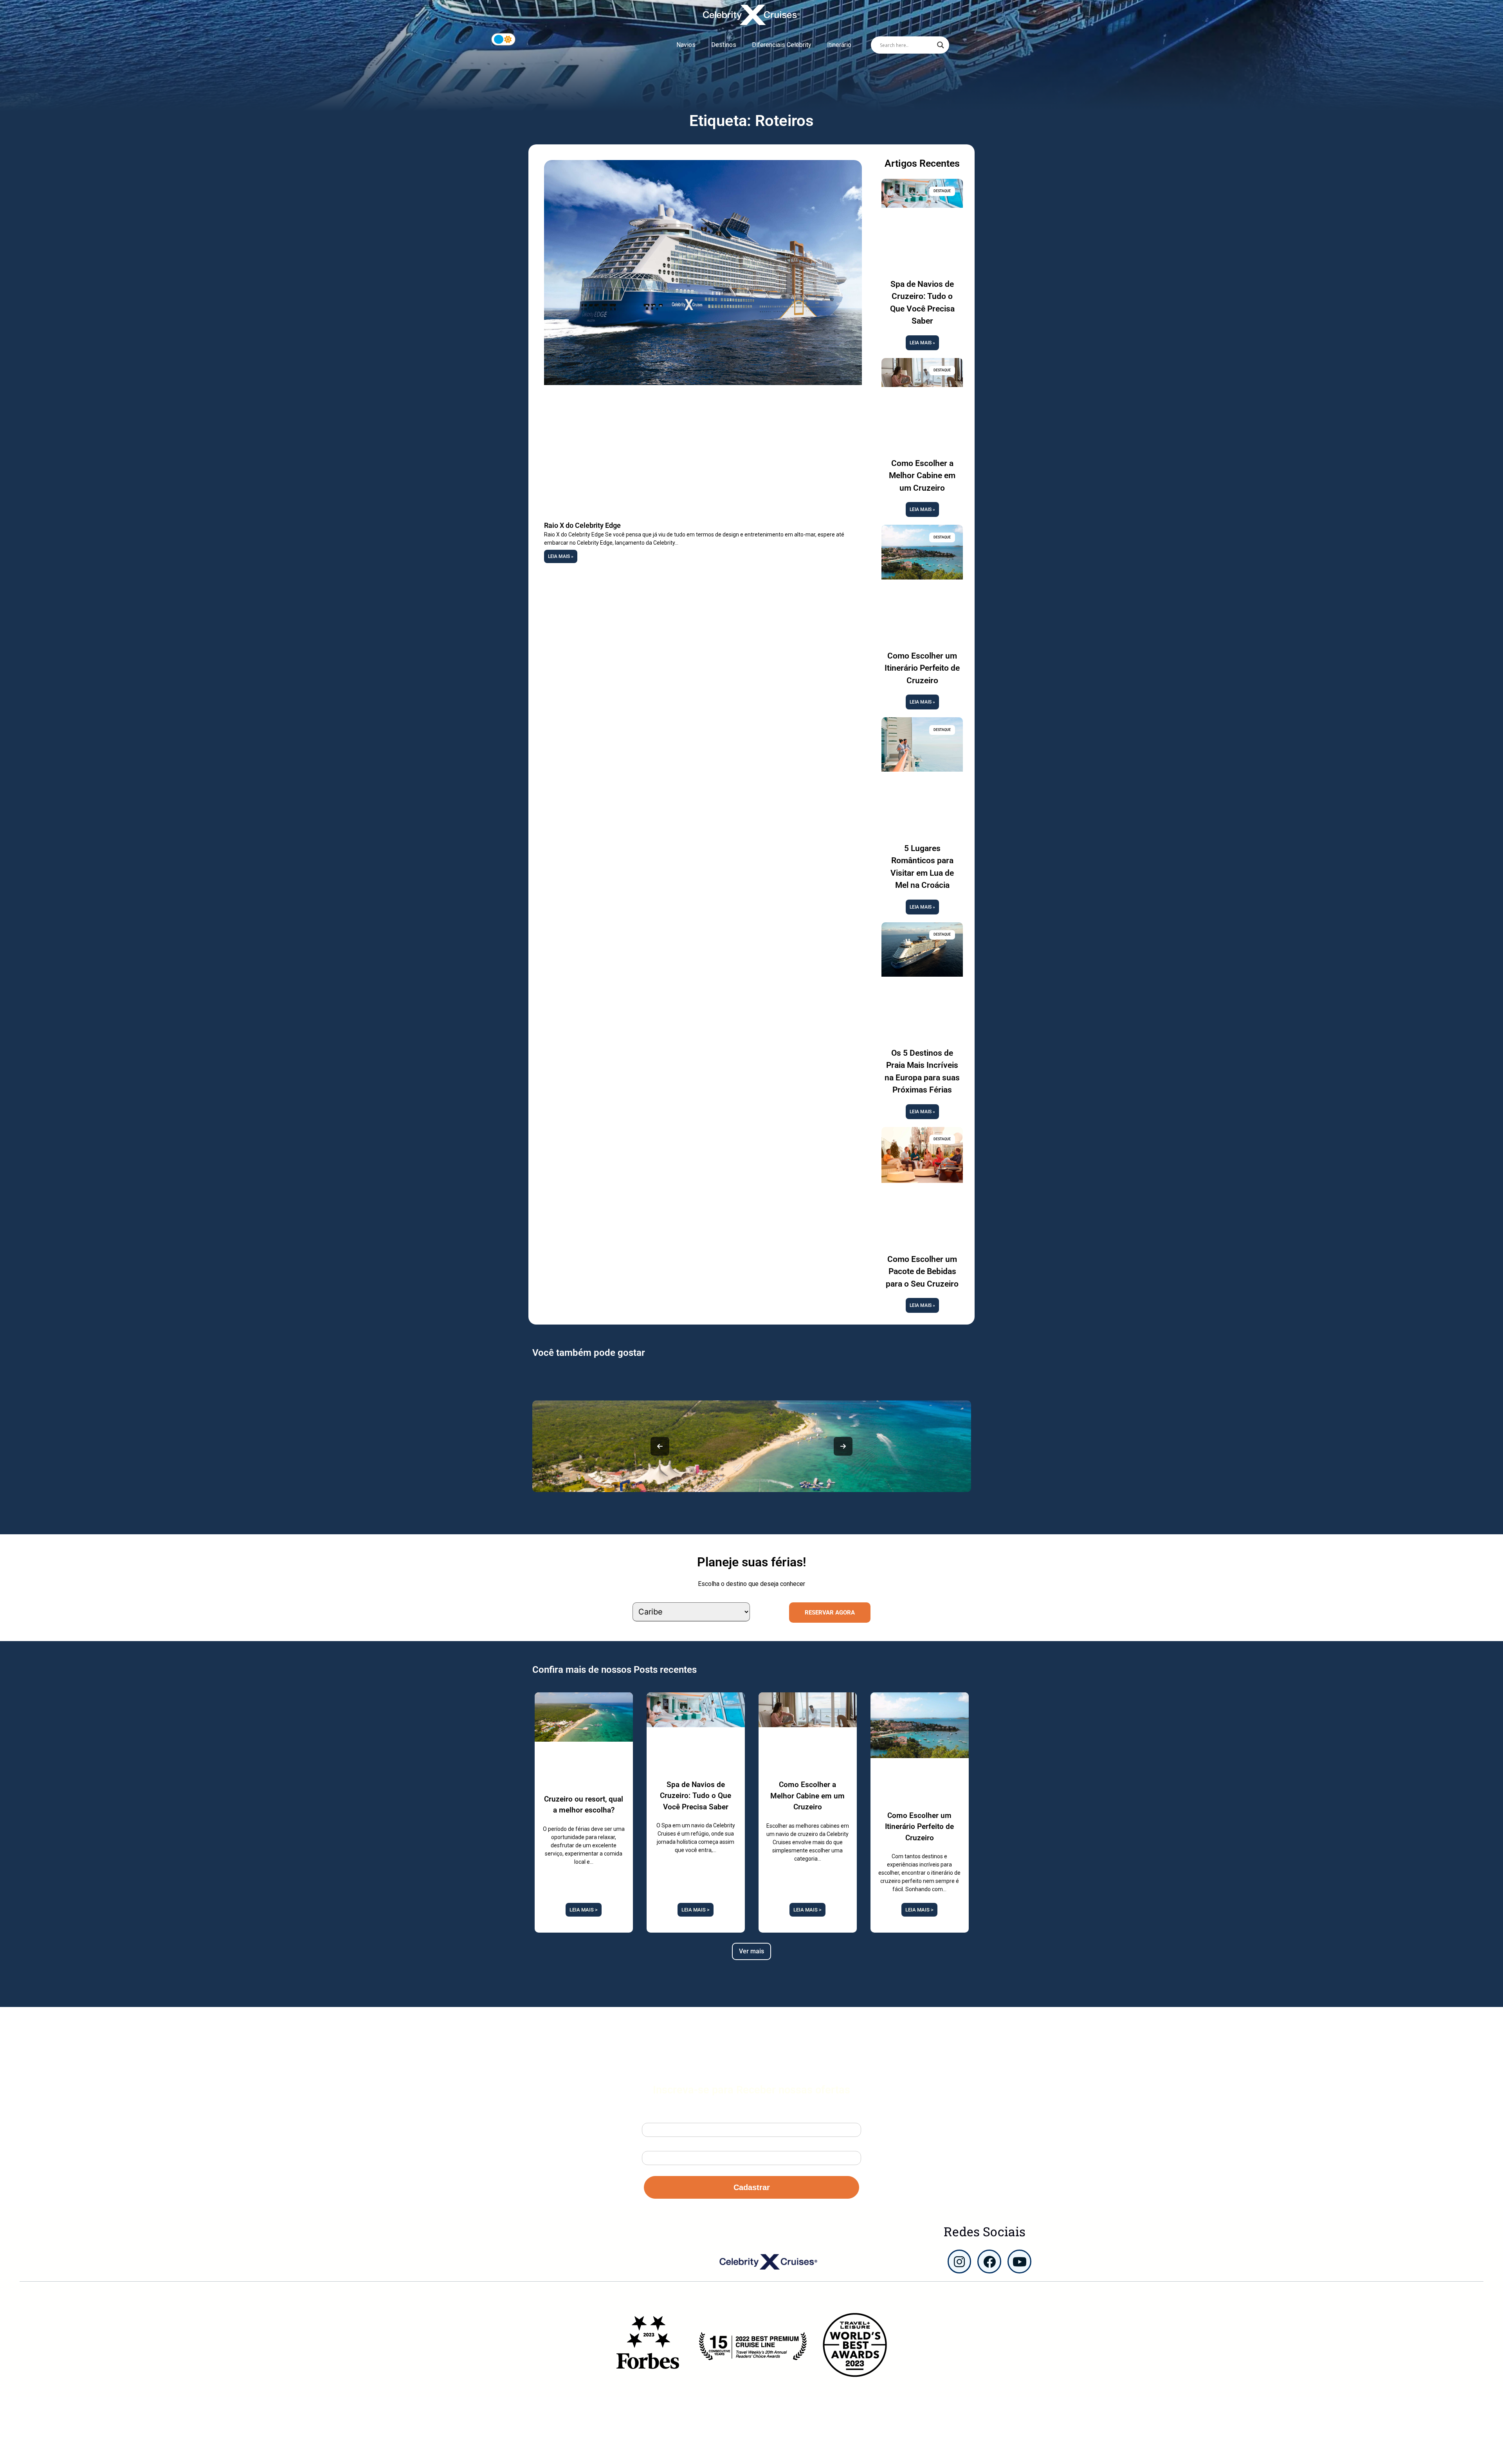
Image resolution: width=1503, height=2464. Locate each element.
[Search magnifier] (941, 45)
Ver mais (751, 1951)
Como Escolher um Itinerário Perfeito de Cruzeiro (922, 668)
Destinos (724, 45)
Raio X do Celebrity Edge (582, 525)
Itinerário (839, 45)
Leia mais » (561, 556)
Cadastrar (752, 2187)
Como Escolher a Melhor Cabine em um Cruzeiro (922, 476)
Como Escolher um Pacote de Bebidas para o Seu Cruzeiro (922, 1272)
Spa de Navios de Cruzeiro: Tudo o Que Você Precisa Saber (696, 1796)
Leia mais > (584, 1910)
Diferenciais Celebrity (782, 45)
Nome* (651, 2116)
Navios (686, 45)
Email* (651, 2145)
